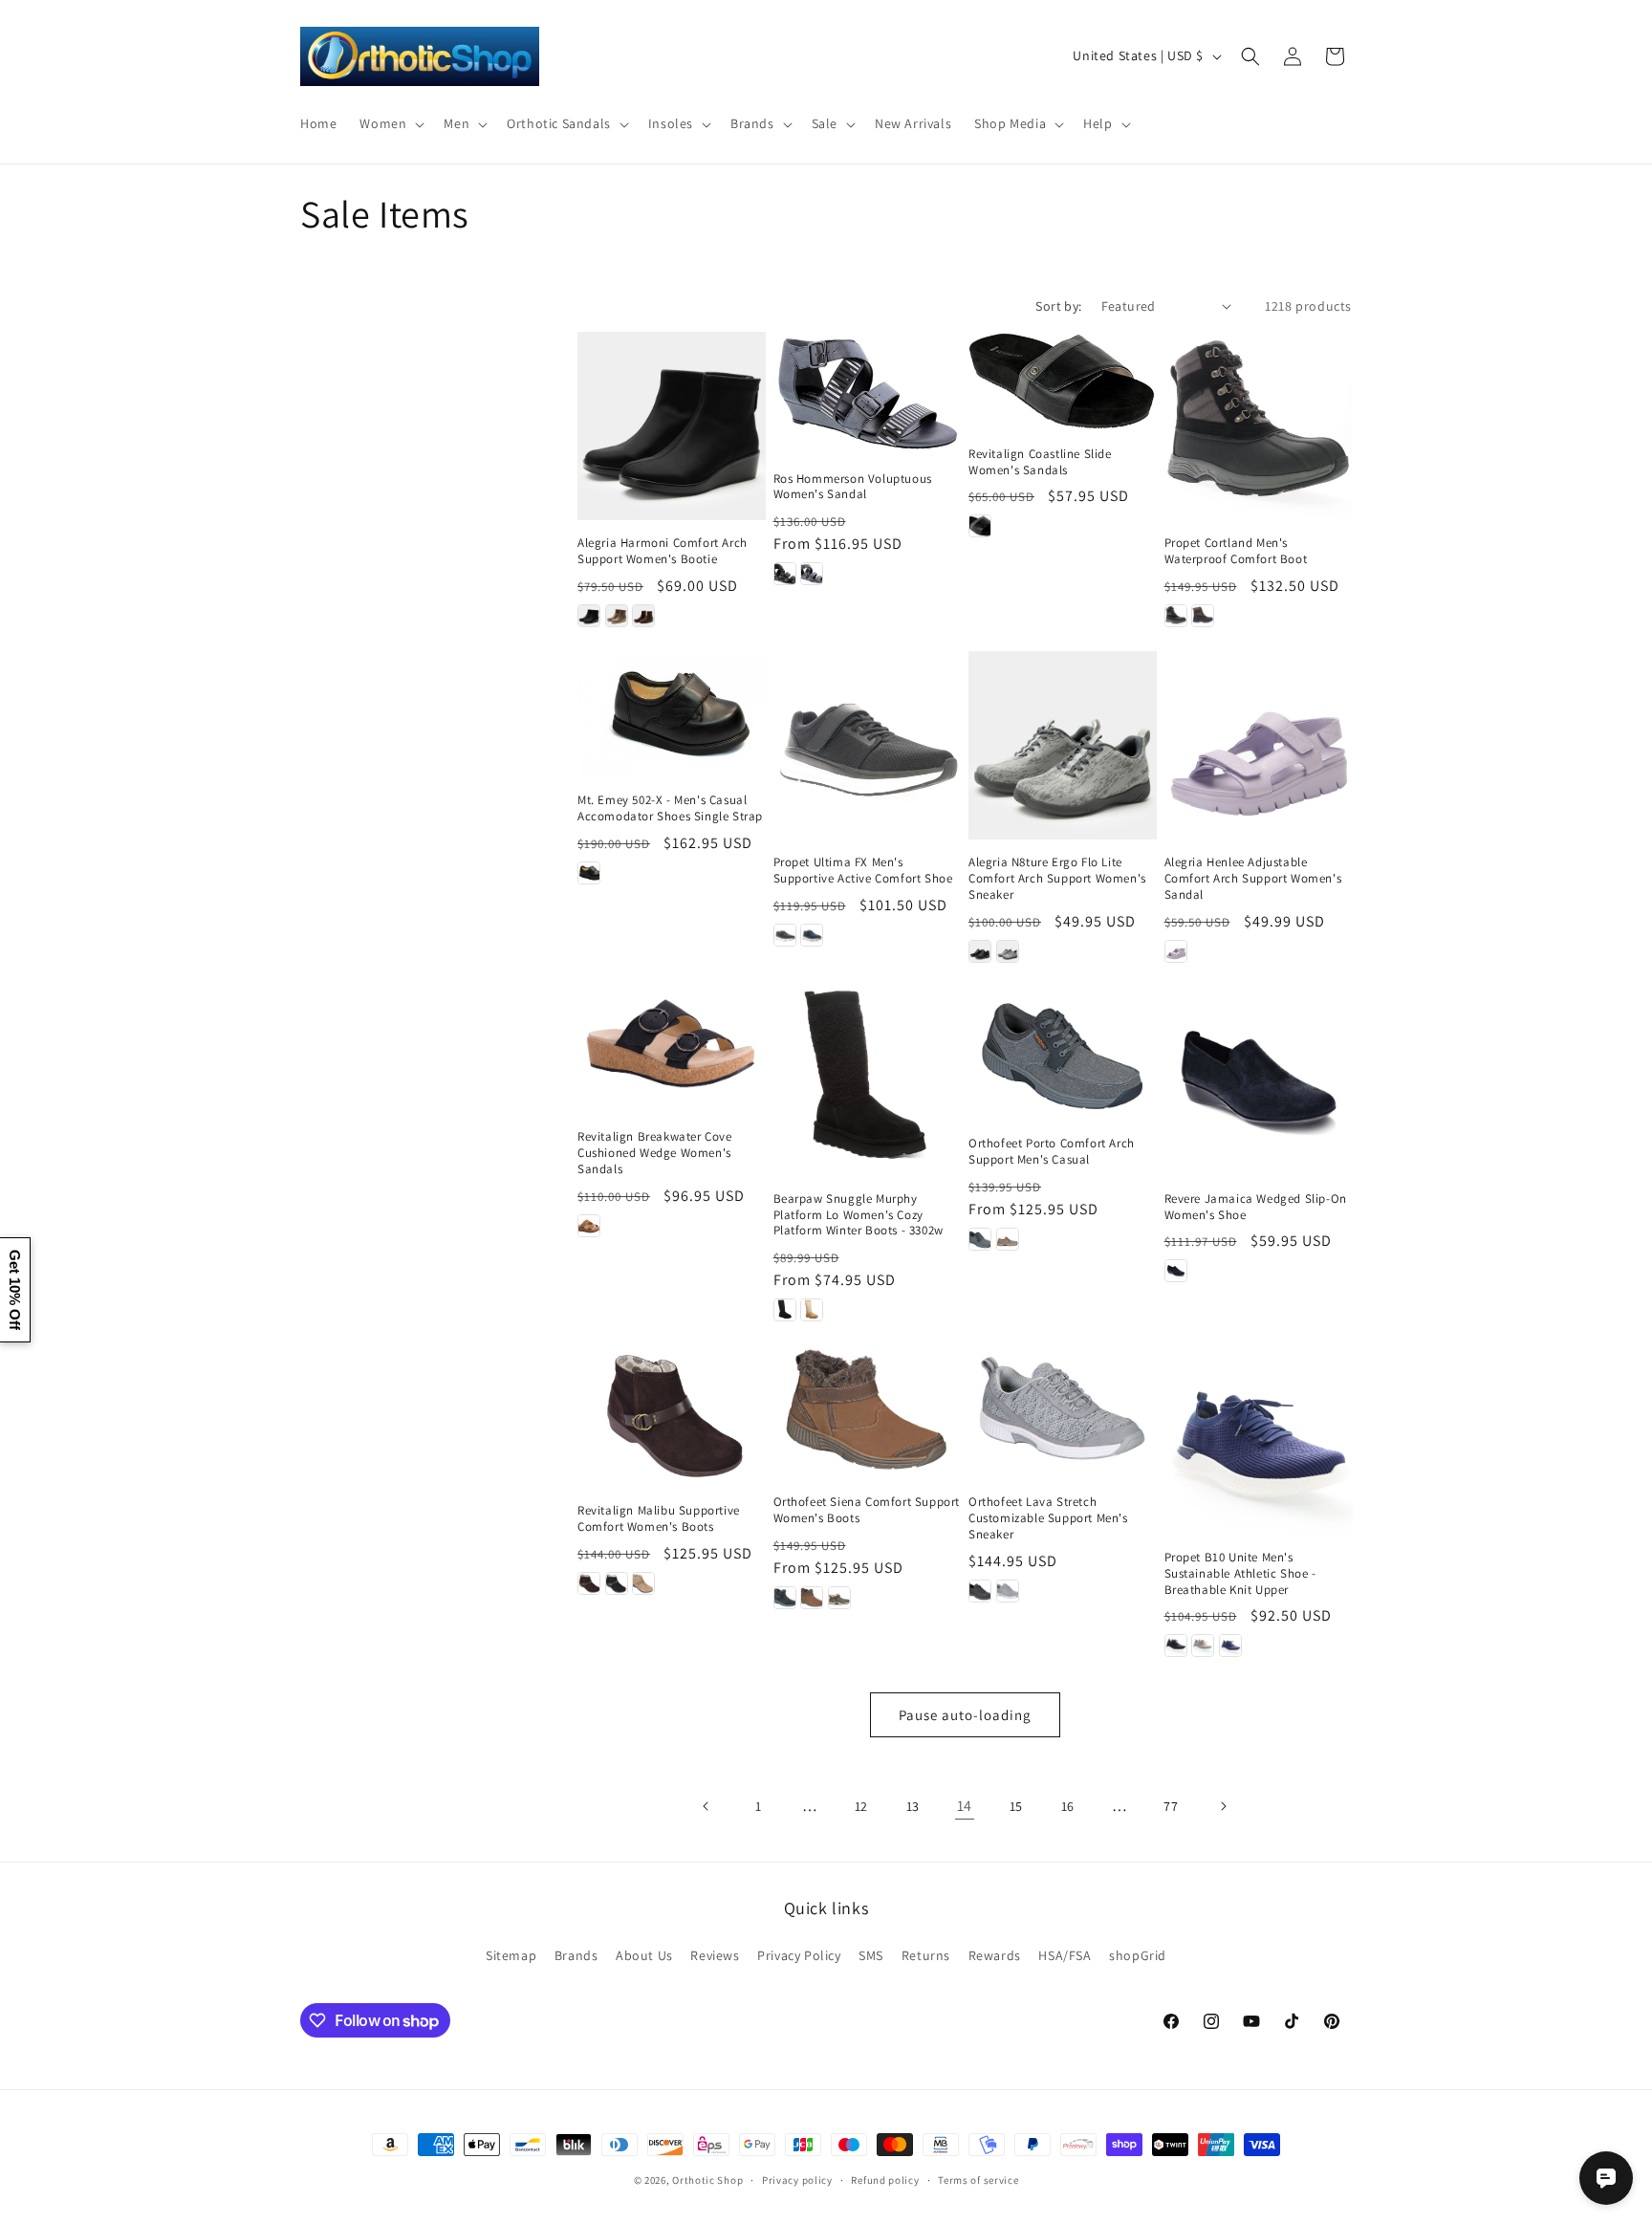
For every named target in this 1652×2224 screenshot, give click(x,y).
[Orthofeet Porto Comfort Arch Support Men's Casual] (1063, 1053)
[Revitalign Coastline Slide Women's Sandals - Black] (980, 526)
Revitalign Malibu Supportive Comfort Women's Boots (659, 1519)
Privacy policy (797, 2180)
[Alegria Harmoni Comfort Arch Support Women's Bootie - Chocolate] (643, 616)
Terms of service (978, 2180)
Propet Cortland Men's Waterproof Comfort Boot (1236, 551)
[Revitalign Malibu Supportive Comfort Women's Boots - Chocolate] (589, 1583)
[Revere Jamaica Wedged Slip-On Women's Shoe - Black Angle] (1176, 1271)
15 (1016, 1806)
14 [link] (965, 1806)
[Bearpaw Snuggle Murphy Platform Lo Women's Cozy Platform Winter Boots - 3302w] (868, 1081)
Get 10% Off (15, 1290)
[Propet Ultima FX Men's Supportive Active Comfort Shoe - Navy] (812, 935)
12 (861, 1806)
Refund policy (885, 2180)
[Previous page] (706, 1806)
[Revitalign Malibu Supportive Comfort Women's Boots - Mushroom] (643, 1583)
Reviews (715, 1955)
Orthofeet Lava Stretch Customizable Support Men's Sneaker (1048, 1518)
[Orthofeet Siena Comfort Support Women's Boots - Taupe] (839, 1598)
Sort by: (1058, 306)
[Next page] (1223, 1806)
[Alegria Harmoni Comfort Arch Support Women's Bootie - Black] (589, 616)
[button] (390, 123)
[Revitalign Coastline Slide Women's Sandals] (1063, 381)
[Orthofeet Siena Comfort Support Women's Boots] (868, 1412)
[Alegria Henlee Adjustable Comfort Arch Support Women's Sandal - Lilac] (1176, 951)
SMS (871, 1955)
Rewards (995, 1955)
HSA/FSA (1065, 1955)
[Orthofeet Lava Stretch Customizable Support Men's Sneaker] (1063, 1412)
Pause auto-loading (965, 1715)
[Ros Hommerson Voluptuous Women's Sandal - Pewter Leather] (812, 574)
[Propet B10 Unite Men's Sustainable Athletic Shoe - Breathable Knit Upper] (1259, 1439)
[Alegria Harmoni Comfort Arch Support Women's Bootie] (672, 426)
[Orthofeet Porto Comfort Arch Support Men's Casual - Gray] (980, 1239)
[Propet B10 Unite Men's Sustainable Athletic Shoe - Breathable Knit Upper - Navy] (1230, 1646)
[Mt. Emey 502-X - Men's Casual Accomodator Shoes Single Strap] (672, 714)
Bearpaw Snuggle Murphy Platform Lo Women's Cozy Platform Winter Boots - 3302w (859, 1215)
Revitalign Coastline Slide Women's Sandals (1040, 462)
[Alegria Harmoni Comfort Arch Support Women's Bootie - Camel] (617, 616)
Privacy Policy (799, 1955)
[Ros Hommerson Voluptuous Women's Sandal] (868, 393)
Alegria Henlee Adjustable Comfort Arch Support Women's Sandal (1253, 879)
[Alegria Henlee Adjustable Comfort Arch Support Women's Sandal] (1259, 745)
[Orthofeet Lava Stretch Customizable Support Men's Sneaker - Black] (980, 1591)
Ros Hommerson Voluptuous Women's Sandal (853, 487)
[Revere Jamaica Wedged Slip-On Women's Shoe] (1259, 1081)
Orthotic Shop (707, 2180)
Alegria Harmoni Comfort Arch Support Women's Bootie (663, 551)
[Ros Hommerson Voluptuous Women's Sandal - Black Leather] (785, 574)
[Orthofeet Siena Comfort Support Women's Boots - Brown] (812, 1598)
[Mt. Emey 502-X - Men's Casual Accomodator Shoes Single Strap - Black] (589, 873)
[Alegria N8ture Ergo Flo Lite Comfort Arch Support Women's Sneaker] (1063, 745)
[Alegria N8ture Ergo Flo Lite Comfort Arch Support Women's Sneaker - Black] (980, 951)
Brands (576, 1955)
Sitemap (511, 1955)
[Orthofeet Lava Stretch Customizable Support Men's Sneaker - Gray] (1008, 1591)
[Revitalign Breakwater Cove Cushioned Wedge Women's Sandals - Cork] (589, 1226)
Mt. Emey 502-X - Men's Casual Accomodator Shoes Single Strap (670, 808)
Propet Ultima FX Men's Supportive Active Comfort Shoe (863, 871)
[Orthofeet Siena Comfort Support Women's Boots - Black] (785, 1598)
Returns (926, 1955)
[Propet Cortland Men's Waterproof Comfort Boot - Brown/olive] (1203, 616)
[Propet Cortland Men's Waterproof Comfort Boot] (1259, 426)
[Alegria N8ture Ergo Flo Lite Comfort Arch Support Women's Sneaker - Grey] (1008, 951)
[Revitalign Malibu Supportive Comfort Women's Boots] (672, 1416)
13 (913, 1806)
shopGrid (1138, 1955)
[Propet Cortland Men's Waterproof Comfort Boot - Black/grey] (1176, 616)
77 (1171, 1806)
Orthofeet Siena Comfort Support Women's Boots (867, 1510)
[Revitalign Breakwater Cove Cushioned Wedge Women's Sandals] (672, 1050)
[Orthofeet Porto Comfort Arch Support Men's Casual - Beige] (1008, 1239)
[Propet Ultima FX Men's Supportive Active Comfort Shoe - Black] (785, 935)
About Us (644, 1955)
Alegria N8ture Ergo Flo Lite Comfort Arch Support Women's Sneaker (1057, 879)
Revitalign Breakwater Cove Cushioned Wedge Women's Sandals (655, 1153)
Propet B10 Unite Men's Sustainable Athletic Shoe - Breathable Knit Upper (1240, 1574)
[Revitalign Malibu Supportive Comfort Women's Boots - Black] (617, 1583)
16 (1068, 1806)
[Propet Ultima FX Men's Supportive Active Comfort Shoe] (868, 745)
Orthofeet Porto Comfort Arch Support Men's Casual (1052, 1152)
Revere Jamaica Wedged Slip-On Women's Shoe (1256, 1207)
